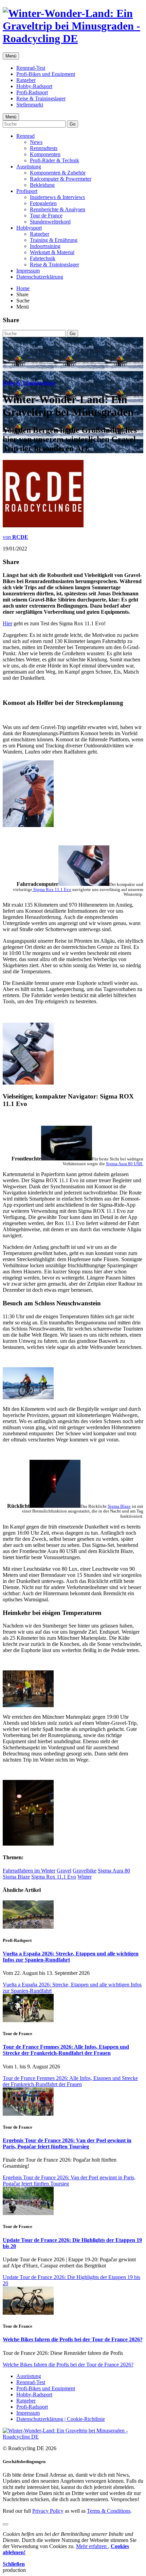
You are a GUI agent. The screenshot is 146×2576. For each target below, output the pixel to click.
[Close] (5, 2524)
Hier (7, 623)
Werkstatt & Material (52, 252)
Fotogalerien (43, 203)
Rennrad (25, 136)
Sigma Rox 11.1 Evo (52, 889)
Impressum (28, 271)
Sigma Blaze (119, 1506)
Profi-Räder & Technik (54, 160)
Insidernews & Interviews (57, 197)
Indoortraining (45, 246)
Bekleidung (42, 185)
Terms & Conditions (109, 2511)
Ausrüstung (29, 167)
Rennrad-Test (31, 68)
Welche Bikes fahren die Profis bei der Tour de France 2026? (73, 2339)
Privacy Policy (48, 2511)
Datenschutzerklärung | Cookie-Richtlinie (61, 2419)
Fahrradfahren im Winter (29, 1871)
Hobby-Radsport (34, 86)
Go (72, 124)
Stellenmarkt (30, 105)
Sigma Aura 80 (114, 1871)
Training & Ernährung (54, 240)
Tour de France (46, 216)
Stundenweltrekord (50, 222)
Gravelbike (85, 1871)
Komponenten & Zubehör (58, 173)
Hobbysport (29, 228)
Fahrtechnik (43, 258)
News (36, 142)
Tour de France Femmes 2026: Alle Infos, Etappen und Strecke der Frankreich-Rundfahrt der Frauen (66, 2050)
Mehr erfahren (92, 2546)
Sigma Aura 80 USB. (125, 1164)
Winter (85, 1877)
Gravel (64, 1871)
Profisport (27, 191)
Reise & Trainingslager (41, 98)
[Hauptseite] (73, 38)
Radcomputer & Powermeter (61, 179)
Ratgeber (26, 80)
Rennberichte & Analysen (58, 209)
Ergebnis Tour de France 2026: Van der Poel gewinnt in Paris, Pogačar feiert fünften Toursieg (67, 2143)
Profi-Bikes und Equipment (46, 74)
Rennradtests (44, 148)
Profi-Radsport (32, 92)
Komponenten (45, 154)
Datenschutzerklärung (40, 277)
